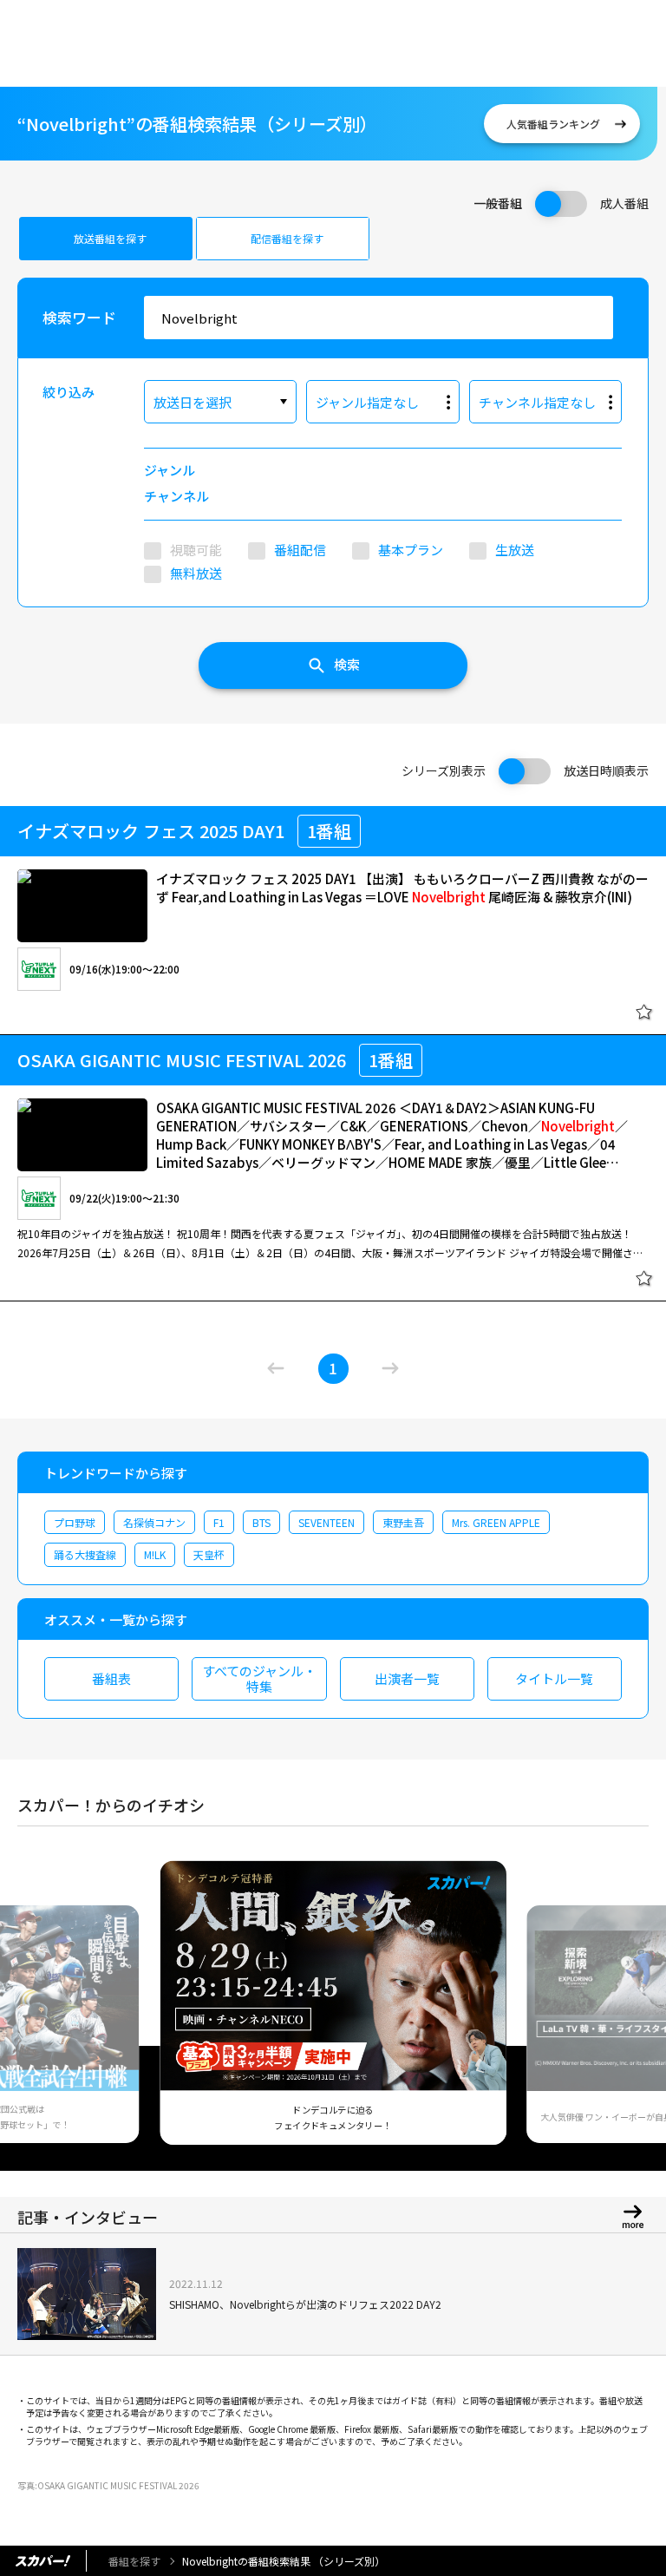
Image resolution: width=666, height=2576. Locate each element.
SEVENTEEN (326, 1522)
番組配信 (300, 550)
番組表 (111, 1678)
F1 (219, 1522)
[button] (37, 2012)
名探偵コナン (154, 1522)
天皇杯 (209, 1554)
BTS (261, 1522)
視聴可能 (196, 550)
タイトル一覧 (554, 1678)
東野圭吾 (403, 1522)
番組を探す (134, 2561)
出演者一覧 (407, 1678)
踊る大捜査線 (85, 1554)
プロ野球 (75, 1522)
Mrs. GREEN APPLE (496, 1522)
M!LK (155, 1554)
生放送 (515, 550)
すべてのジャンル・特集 (259, 1678)
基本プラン (411, 550)
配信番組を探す (287, 238)
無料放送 (196, 573)
